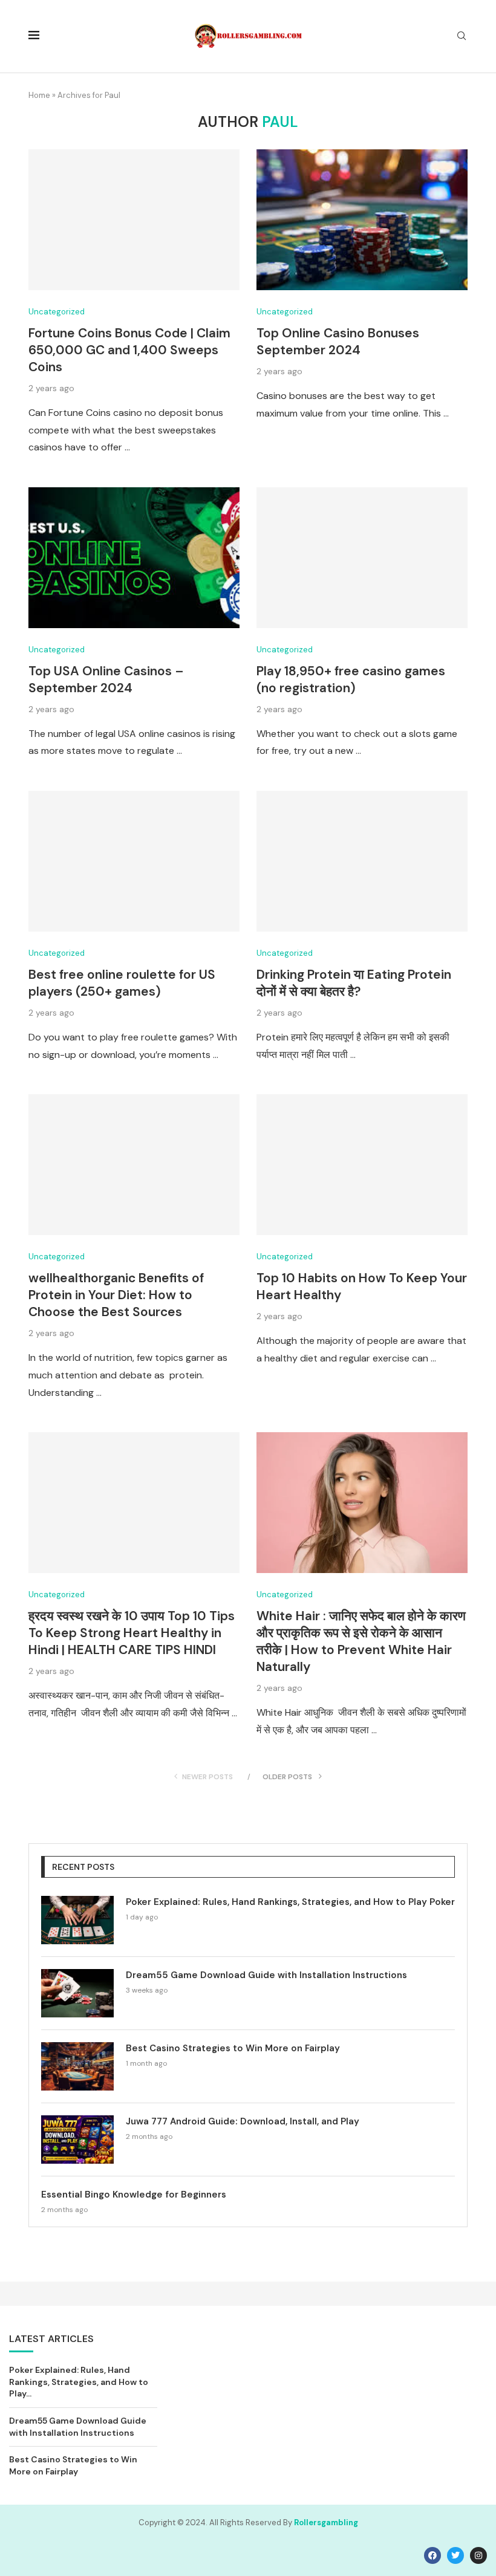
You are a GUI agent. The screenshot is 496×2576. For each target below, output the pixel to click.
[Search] (462, 37)
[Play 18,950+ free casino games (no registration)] (362, 558)
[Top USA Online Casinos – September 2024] (134, 558)
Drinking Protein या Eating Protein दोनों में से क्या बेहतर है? (354, 983)
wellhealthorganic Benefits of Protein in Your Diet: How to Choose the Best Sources (116, 1295)
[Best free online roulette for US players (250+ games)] (134, 861)
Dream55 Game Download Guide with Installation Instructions (266, 1975)
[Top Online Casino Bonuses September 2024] (362, 220)
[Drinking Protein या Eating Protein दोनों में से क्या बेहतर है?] (362, 861)
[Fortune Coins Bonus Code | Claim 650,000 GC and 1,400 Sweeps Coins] (134, 220)
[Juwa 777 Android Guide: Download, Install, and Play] (77, 2140)
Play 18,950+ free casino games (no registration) (351, 680)
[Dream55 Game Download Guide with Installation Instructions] (77, 1993)
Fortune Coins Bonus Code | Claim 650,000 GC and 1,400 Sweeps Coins (129, 350)
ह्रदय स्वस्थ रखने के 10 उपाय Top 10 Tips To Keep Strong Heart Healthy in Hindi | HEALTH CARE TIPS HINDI (132, 1633)
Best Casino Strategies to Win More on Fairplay (233, 2048)
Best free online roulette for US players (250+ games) (122, 983)
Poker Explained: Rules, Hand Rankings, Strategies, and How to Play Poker (290, 1902)
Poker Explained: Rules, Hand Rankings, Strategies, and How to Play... (79, 2382)
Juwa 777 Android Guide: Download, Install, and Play (243, 2121)
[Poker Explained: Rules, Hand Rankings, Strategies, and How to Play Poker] (77, 1920)
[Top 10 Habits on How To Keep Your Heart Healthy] (362, 1165)
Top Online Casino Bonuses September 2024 (338, 342)
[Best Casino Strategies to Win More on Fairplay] (77, 2066)
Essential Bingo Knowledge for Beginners (134, 2195)
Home (39, 95)
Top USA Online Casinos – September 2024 (106, 680)
